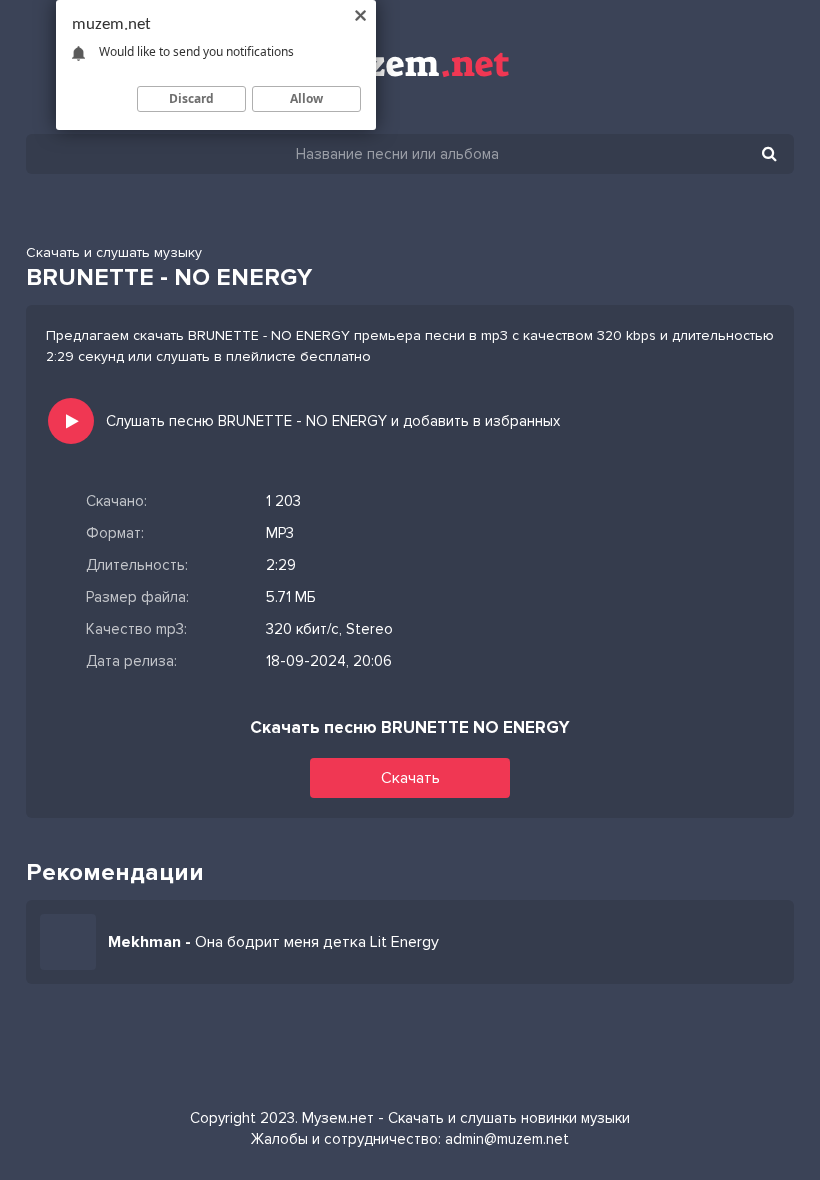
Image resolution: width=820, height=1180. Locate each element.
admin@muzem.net (507, 1139)
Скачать (410, 778)
